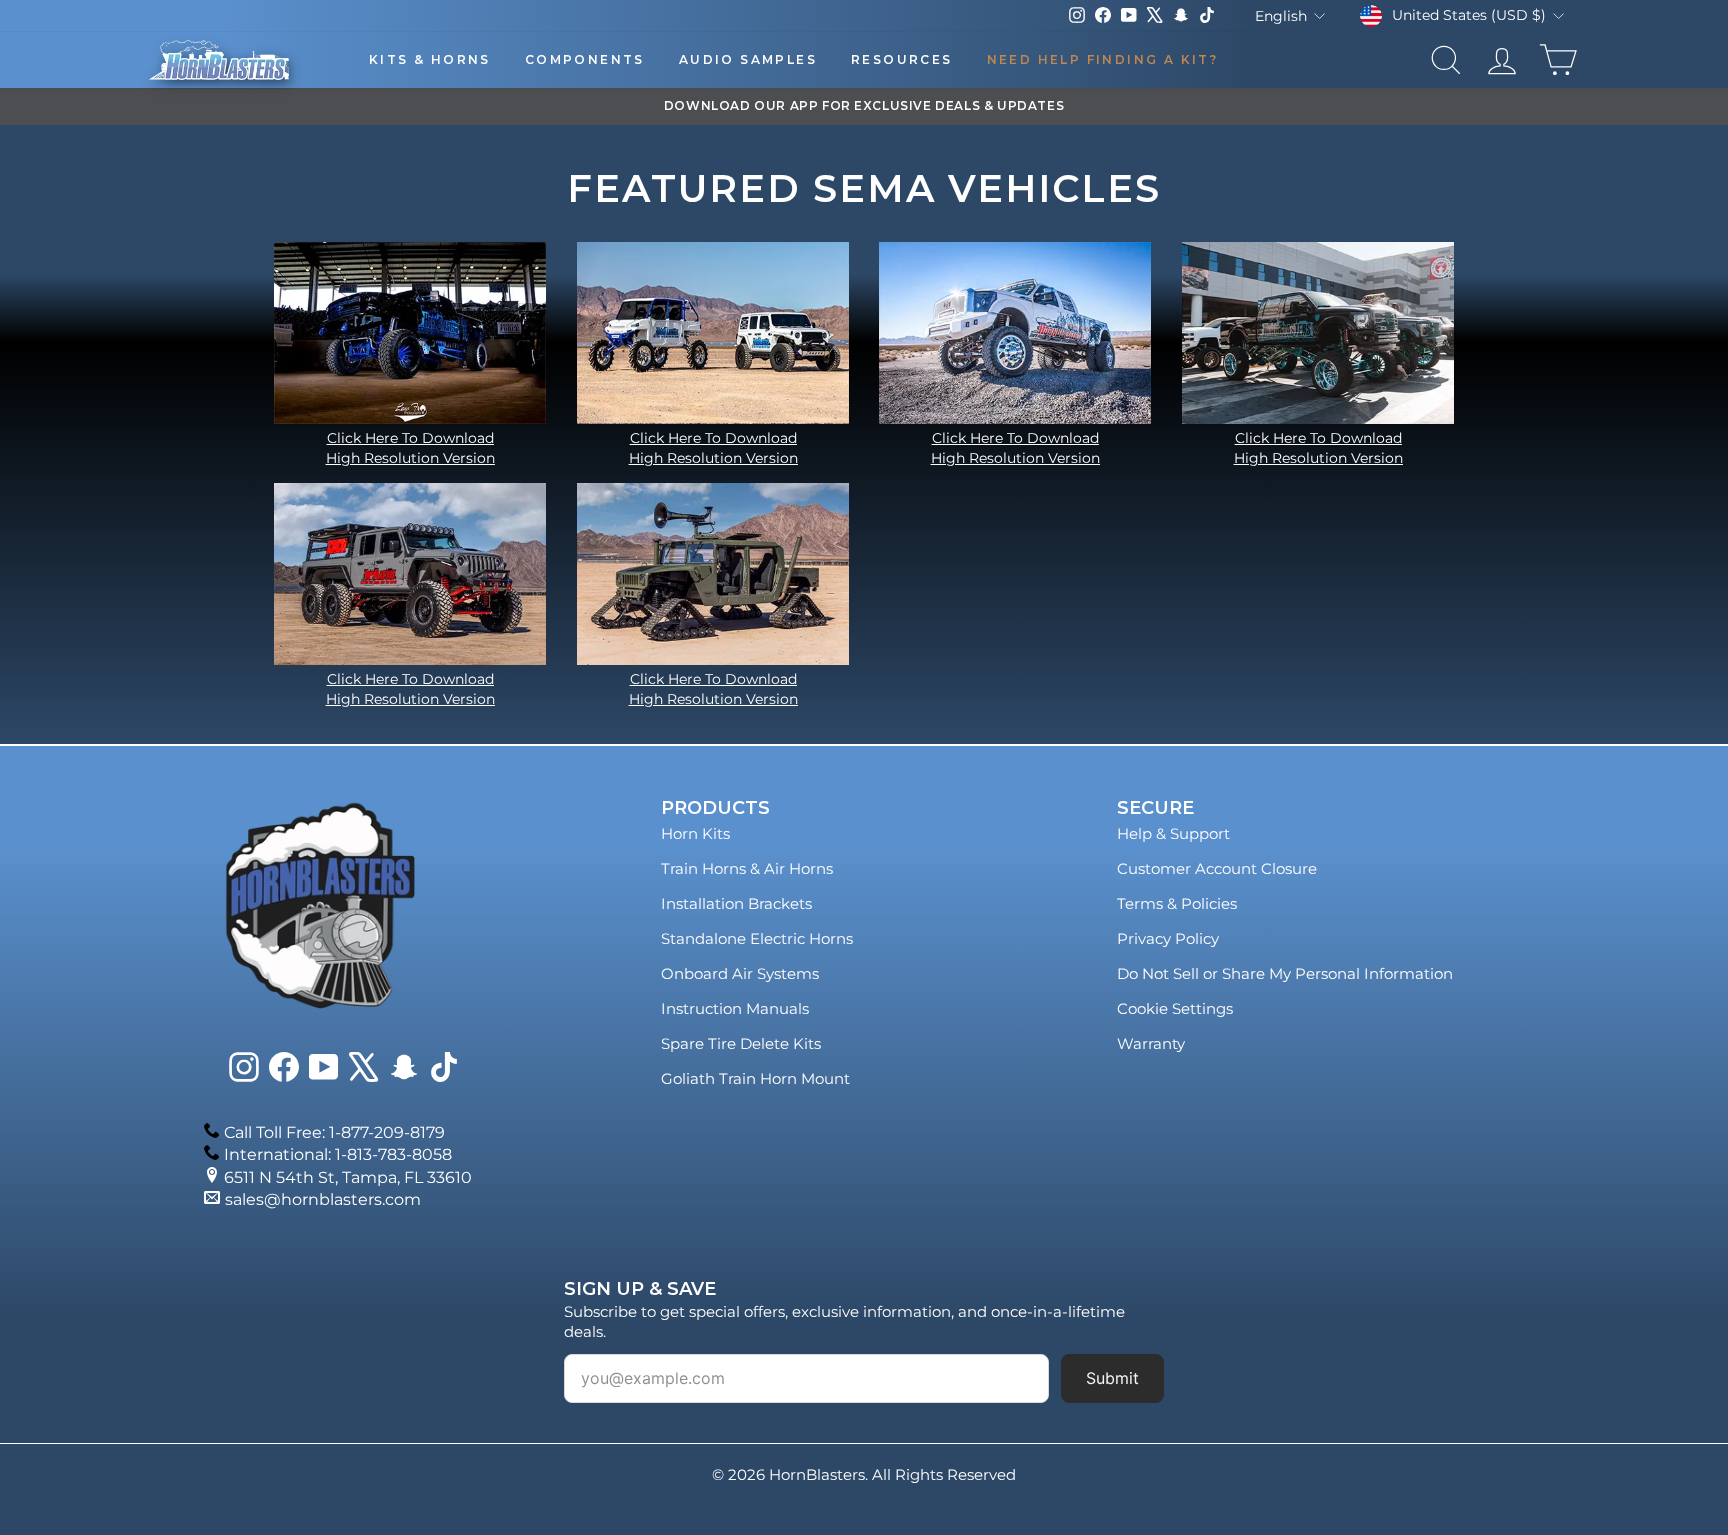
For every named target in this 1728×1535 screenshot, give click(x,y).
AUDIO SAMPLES (748, 59)
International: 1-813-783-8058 (338, 1154)
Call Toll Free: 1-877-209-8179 (334, 1132)
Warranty (1151, 1043)
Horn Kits (695, 833)
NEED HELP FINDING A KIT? (1103, 59)
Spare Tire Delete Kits (741, 1043)
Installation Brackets (736, 903)
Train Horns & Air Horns (747, 868)
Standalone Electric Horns (757, 938)
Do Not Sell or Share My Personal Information (1285, 973)
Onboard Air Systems (740, 973)
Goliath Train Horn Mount (755, 1078)
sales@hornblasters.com (323, 1199)
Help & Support (1173, 833)
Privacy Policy (1168, 938)
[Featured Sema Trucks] (410, 333)
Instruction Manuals (735, 1008)
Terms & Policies (1177, 903)
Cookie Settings (1175, 1008)
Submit (1112, 1378)
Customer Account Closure (1217, 868)
